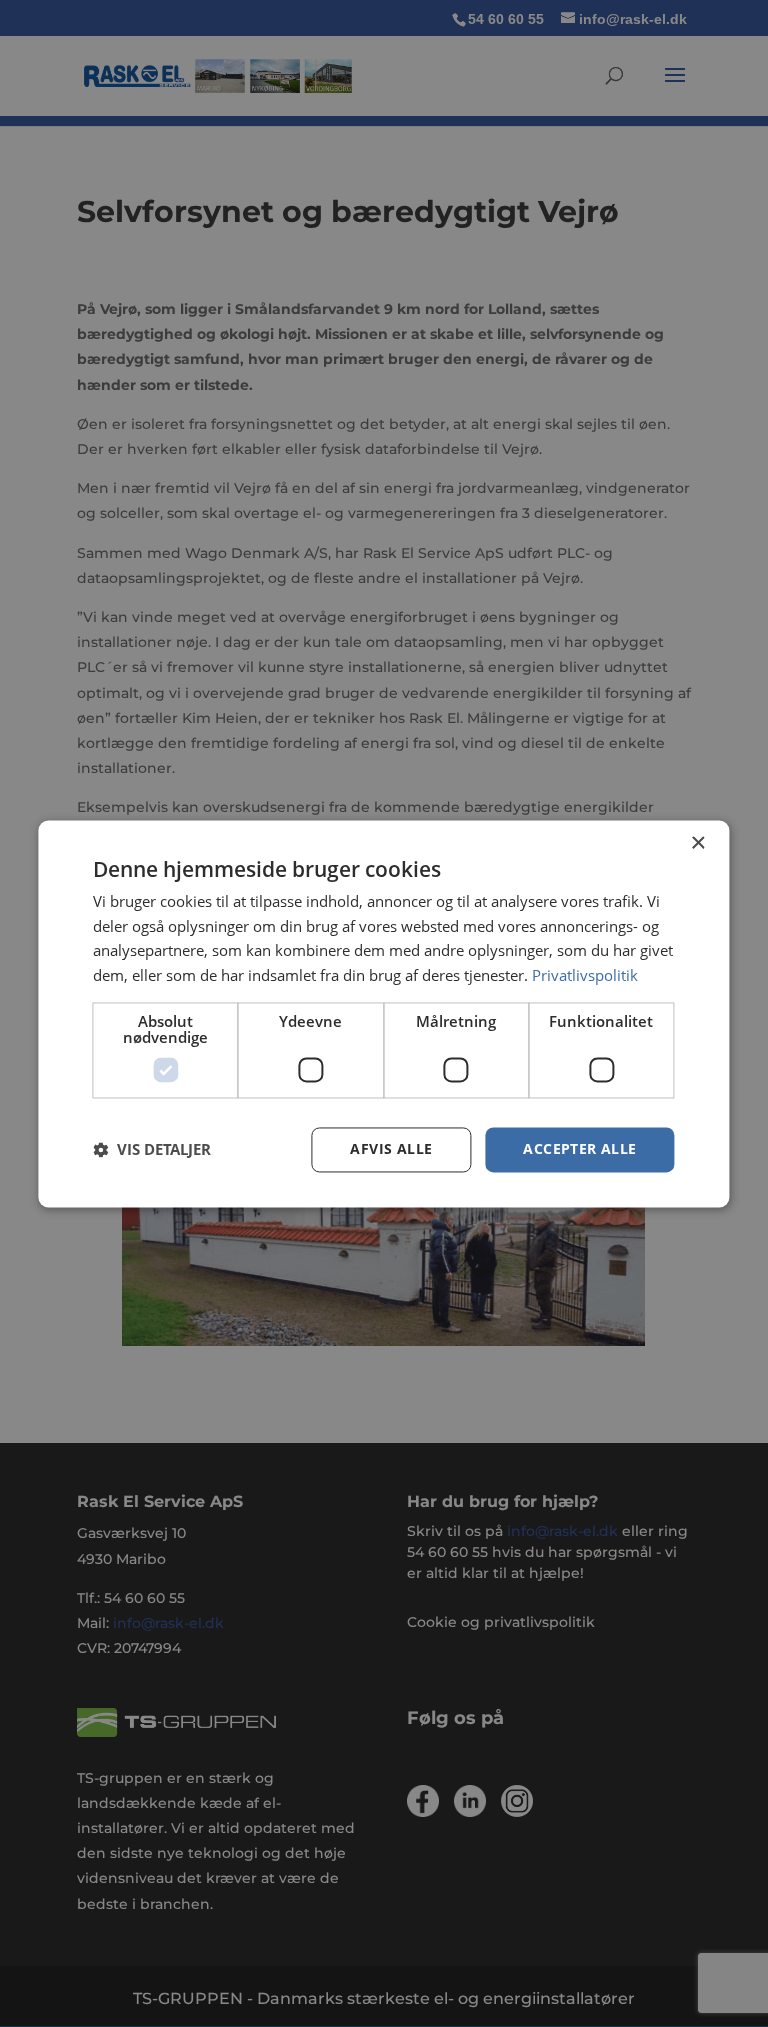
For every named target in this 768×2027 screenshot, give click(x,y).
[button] (152, 1150)
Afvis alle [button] (391, 1148)
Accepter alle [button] (579, 1148)
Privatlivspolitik (585, 976)
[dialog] (383, 1013)
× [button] (697, 843)
